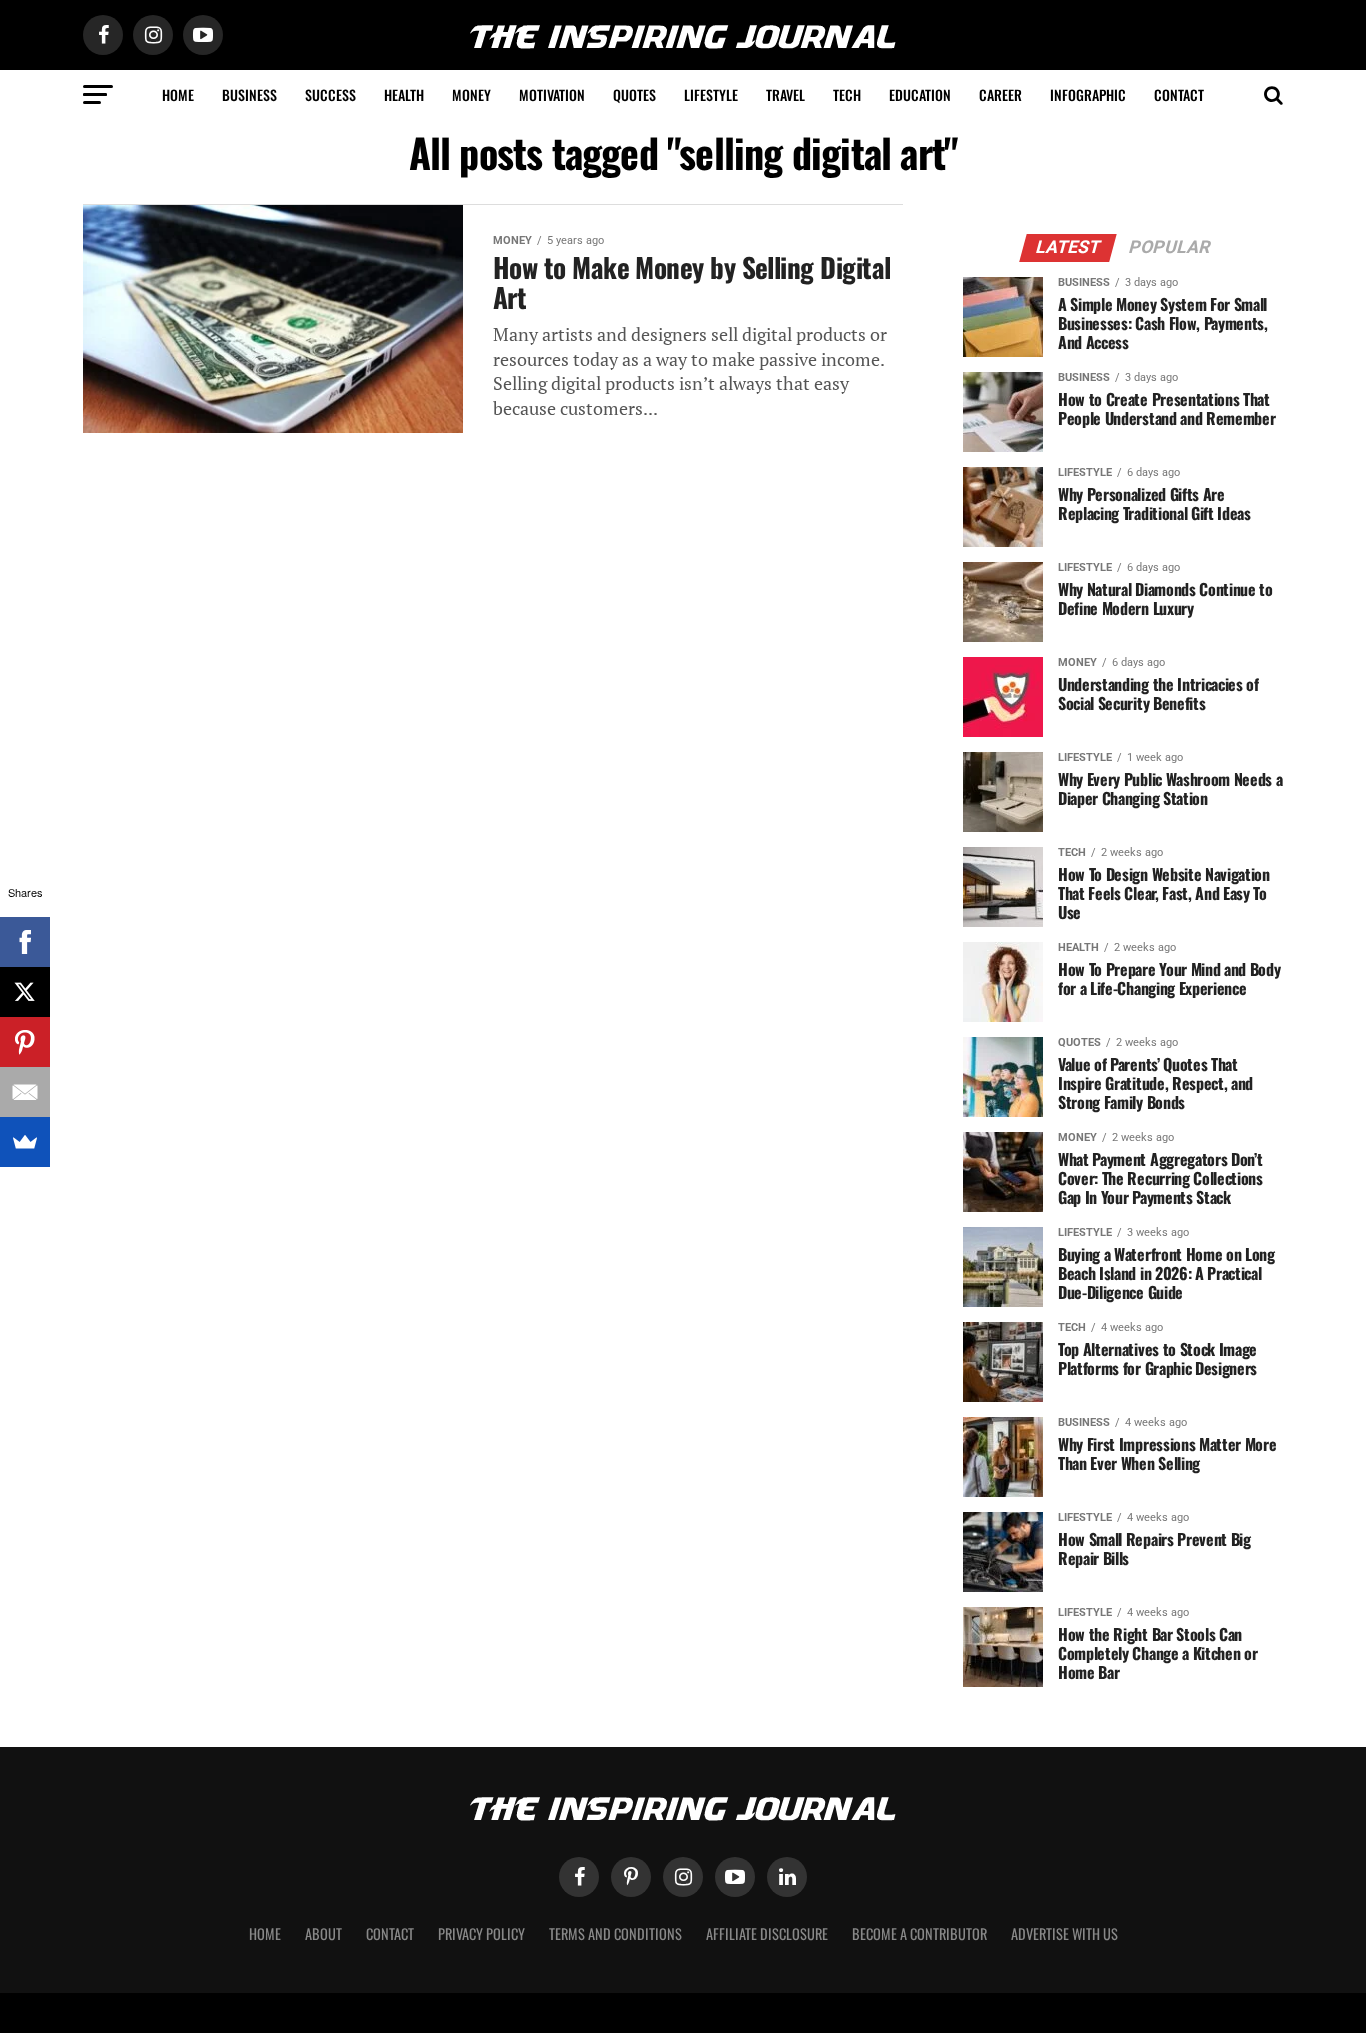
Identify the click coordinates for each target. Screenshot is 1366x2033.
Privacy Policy (481, 1933)
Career (1000, 94)
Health (404, 94)
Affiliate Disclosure (767, 1933)
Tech (847, 94)
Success (330, 94)
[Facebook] (25, 942)
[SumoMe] (25, 1142)
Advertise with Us (1064, 1933)
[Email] (25, 1092)
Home (178, 94)
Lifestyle (711, 94)
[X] (25, 992)
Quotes (634, 94)
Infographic (1088, 94)
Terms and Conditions (615, 1933)
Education (920, 94)
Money (471, 94)
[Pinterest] (25, 1042)
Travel (785, 94)
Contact (1179, 94)
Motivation (552, 94)
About (323, 1933)
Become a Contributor (919, 1933)
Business (249, 94)
